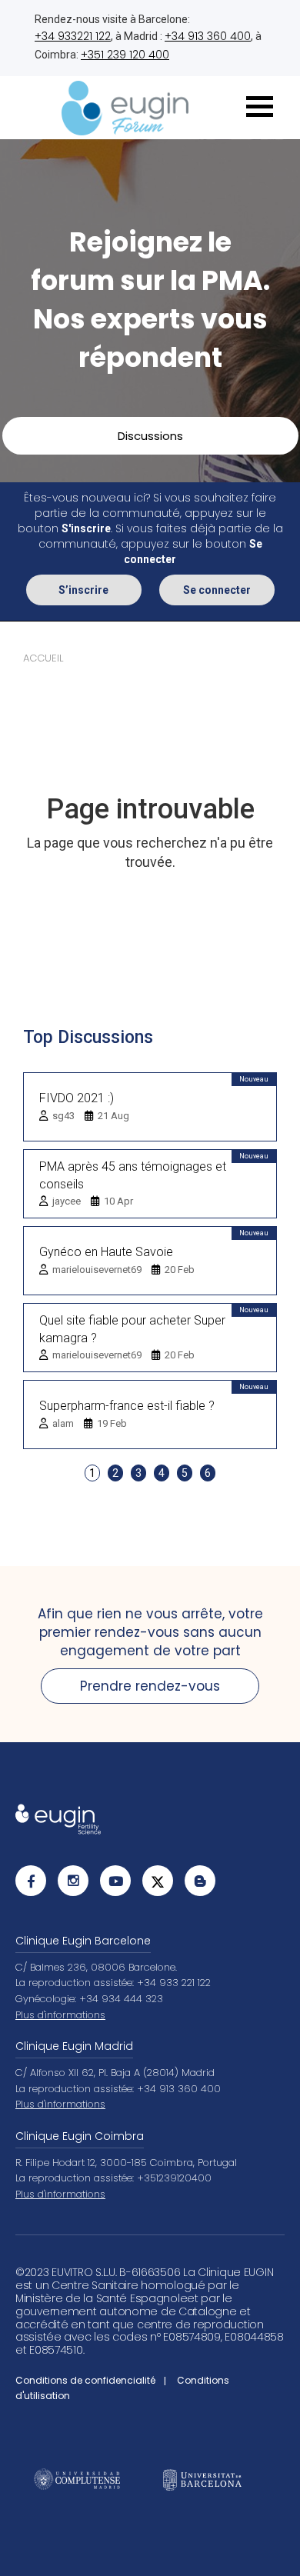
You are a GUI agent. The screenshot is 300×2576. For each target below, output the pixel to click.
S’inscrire (83, 590)
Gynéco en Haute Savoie (106, 1252)
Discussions (150, 436)
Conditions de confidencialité (85, 2380)
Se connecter (217, 590)
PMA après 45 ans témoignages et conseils (133, 1175)
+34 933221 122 (73, 36)
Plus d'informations (60, 2015)
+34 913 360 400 (208, 36)
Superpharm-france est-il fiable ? (127, 1406)
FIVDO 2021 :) (77, 1098)
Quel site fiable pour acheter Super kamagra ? (132, 1329)
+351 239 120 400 (125, 55)
